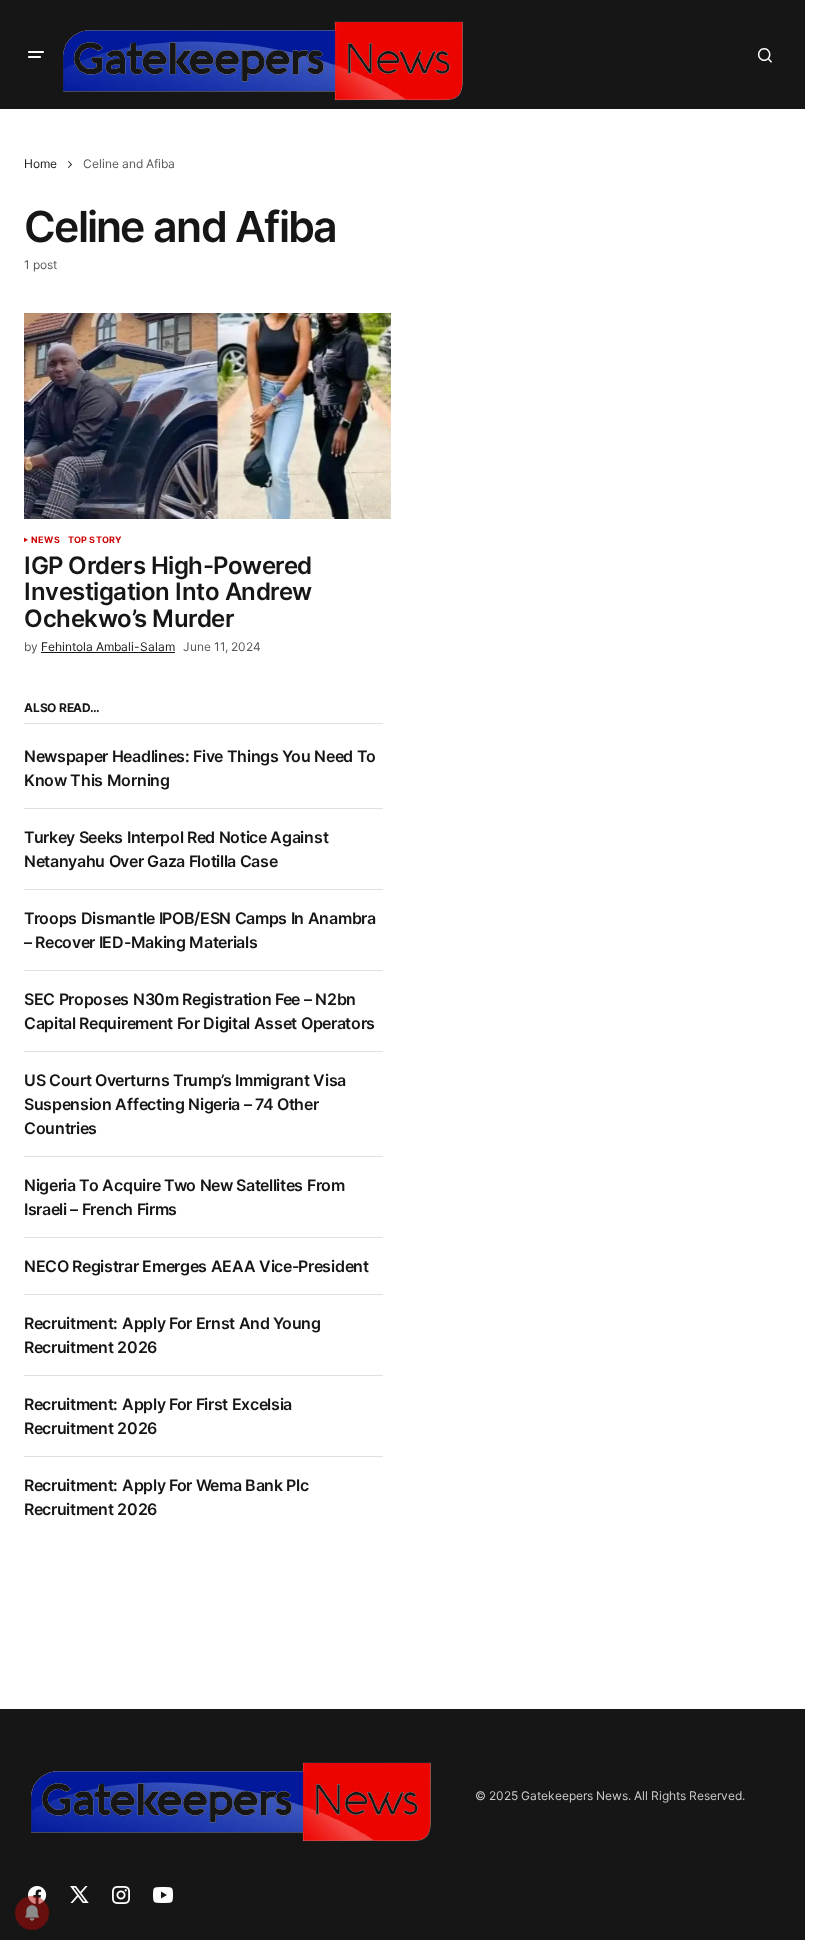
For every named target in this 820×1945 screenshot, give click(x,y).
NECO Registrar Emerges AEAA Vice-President (196, 1266)
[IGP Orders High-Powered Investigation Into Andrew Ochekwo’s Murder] (207, 416)
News (45, 540)
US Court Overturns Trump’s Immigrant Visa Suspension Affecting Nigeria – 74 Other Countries (185, 1104)
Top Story (95, 540)
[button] (36, 55)
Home (40, 163)
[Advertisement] (606, 841)
